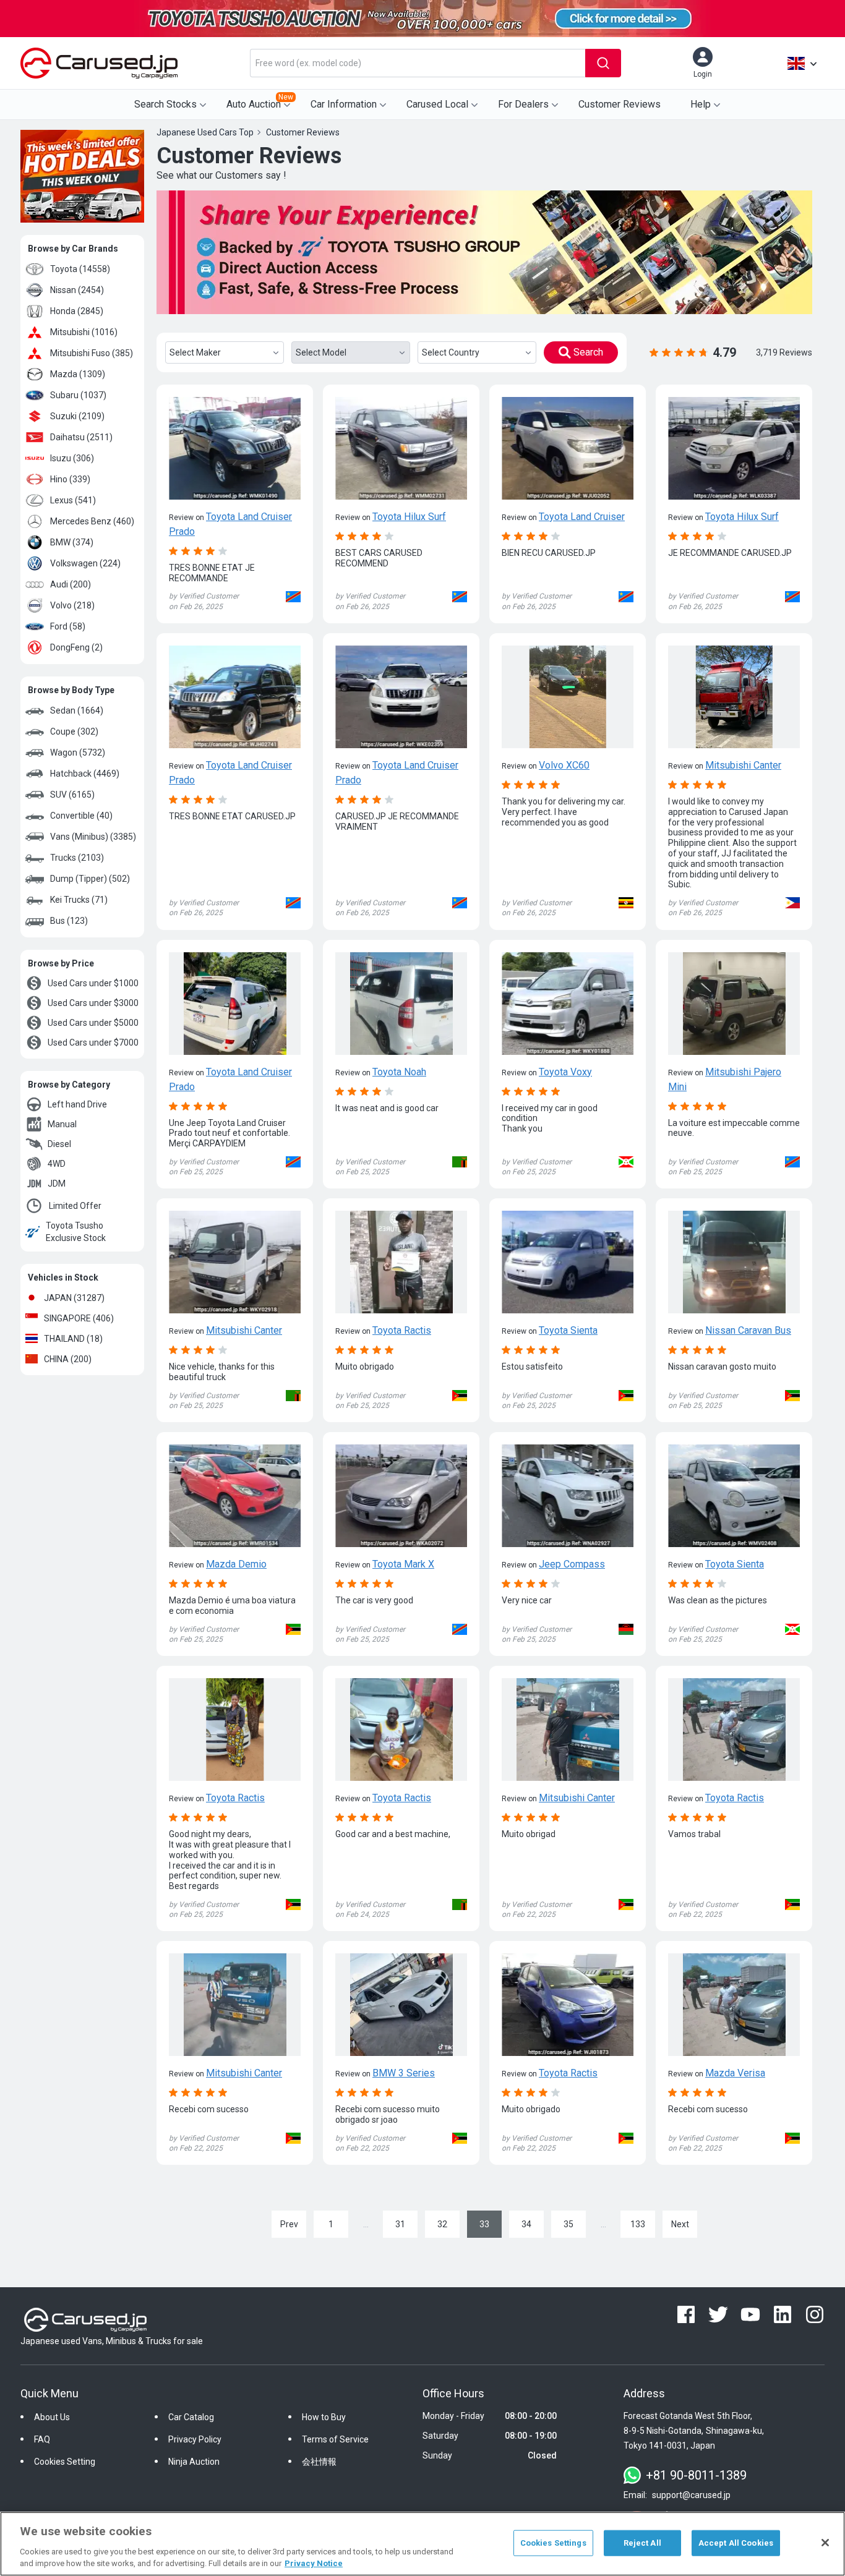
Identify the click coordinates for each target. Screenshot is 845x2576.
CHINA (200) (68, 1359)
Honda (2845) (77, 311)
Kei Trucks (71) (79, 900)
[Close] (825, 2543)
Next (680, 2224)
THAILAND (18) (73, 1339)
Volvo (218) (72, 605)
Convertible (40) (81, 816)
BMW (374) (72, 542)
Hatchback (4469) (85, 774)
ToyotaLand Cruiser (582, 517)
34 (526, 2224)
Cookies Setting (65, 2462)
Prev (289, 2224)
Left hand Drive (77, 1104)
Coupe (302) (74, 731)
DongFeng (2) (76, 647)
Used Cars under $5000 (93, 1023)
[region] (422, 2544)
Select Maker (195, 352)
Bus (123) (69, 921)
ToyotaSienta (568, 1330)
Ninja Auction (194, 2462)
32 (442, 2224)
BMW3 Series (404, 2073)
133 (638, 2224)
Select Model (321, 352)
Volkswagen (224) (85, 563)
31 (400, 2224)
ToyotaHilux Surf (409, 517)
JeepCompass (572, 1564)
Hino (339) (70, 479)
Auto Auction (260, 101)
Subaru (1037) (78, 395)
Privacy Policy (195, 2439)
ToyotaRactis (402, 1330)
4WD (57, 1164)
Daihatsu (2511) (81, 437)
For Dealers (523, 104)
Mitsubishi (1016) (84, 332)
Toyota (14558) (80, 269)
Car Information (344, 104)
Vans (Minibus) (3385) (93, 837)
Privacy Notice (314, 2563)
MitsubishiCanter (743, 765)
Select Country (451, 352)
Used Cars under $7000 (93, 1043)
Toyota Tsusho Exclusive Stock (76, 1232)
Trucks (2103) (77, 858)
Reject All (642, 2543)
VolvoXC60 (564, 765)
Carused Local (437, 104)
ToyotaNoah (399, 1072)
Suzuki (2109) (77, 416)
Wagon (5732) (78, 753)
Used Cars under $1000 (93, 983)
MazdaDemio (236, 1564)
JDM (57, 1184)
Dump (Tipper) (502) (90, 879)
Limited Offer (75, 1206)
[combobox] (418, 63)
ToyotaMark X (403, 1564)
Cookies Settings (553, 2543)
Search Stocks (165, 104)
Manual (62, 1124)
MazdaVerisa (735, 2073)
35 (568, 2224)
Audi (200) (71, 584)
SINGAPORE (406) (79, 1318)
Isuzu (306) (72, 458)
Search (588, 352)
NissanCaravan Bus (748, 1330)
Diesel (59, 1144)
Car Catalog (191, 2417)
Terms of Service (335, 2439)
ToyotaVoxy (565, 1072)
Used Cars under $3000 (93, 1003)
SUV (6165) (72, 795)
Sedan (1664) (77, 710)
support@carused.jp (691, 2495)
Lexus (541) (73, 500)
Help (701, 104)
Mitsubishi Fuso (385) (92, 353)
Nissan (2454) (77, 290)
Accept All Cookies (736, 2543)
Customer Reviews (620, 104)
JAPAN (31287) (74, 1298)
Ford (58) (68, 626)
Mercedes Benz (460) (92, 521)
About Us (52, 2417)
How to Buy (324, 2417)
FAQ (42, 2439)
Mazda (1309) (78, 374)
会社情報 (319, 2462)
